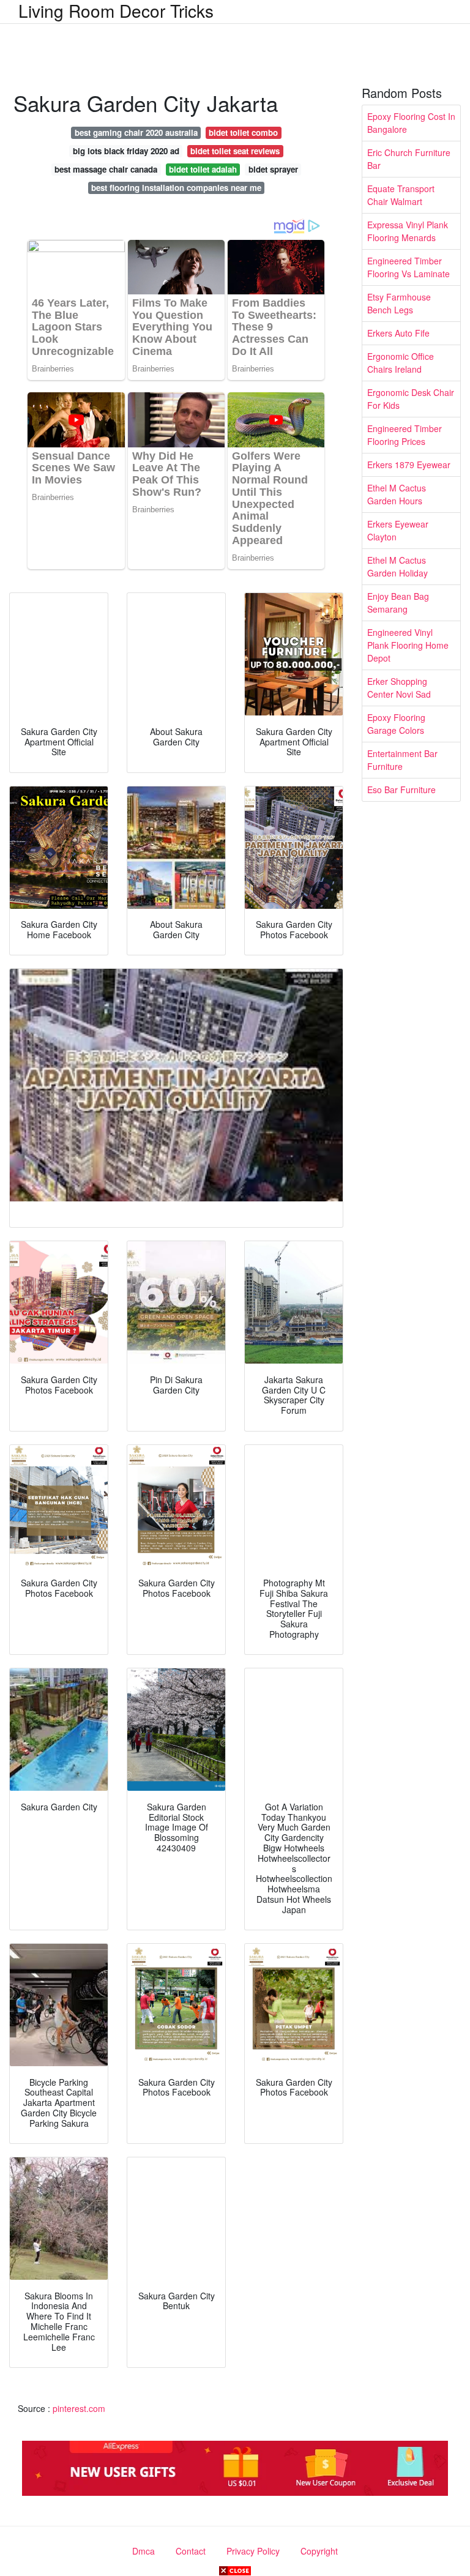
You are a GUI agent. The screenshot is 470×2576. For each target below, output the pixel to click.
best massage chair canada (106, 169)
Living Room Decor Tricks (116, 10)
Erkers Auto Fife (398, 333)
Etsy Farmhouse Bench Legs (399, 303)
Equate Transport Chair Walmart (401, 195)
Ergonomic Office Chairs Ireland (401, 363)
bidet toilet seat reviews (235, 151)
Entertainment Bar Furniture (402, 760)
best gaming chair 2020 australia (136, 133)
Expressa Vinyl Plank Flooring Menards (408, 231)
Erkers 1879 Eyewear (409, 465)
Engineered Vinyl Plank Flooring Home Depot (408, 645)
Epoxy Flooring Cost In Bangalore (411, 123)
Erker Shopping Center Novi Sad (399, 688)
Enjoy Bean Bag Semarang (398, 603)
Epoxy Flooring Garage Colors (396, 724)
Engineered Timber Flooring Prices (405, 435)
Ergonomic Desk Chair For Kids (411, 399)
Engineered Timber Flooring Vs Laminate (408, 267)
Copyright (319, 2551)
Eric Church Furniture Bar (409, 159)
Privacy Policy (253, 2551)
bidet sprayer (273, 169)
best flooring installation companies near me (176, 188)
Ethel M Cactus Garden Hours (397, 494)
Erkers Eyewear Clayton (398, 530)
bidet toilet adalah (203, 169)
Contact (191, 2551)
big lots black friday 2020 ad (126, 151)
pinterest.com (79, 2408)
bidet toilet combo (243, 133)
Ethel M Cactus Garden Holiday (397, 566)
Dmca (144, 2551)
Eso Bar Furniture (401, 790)
